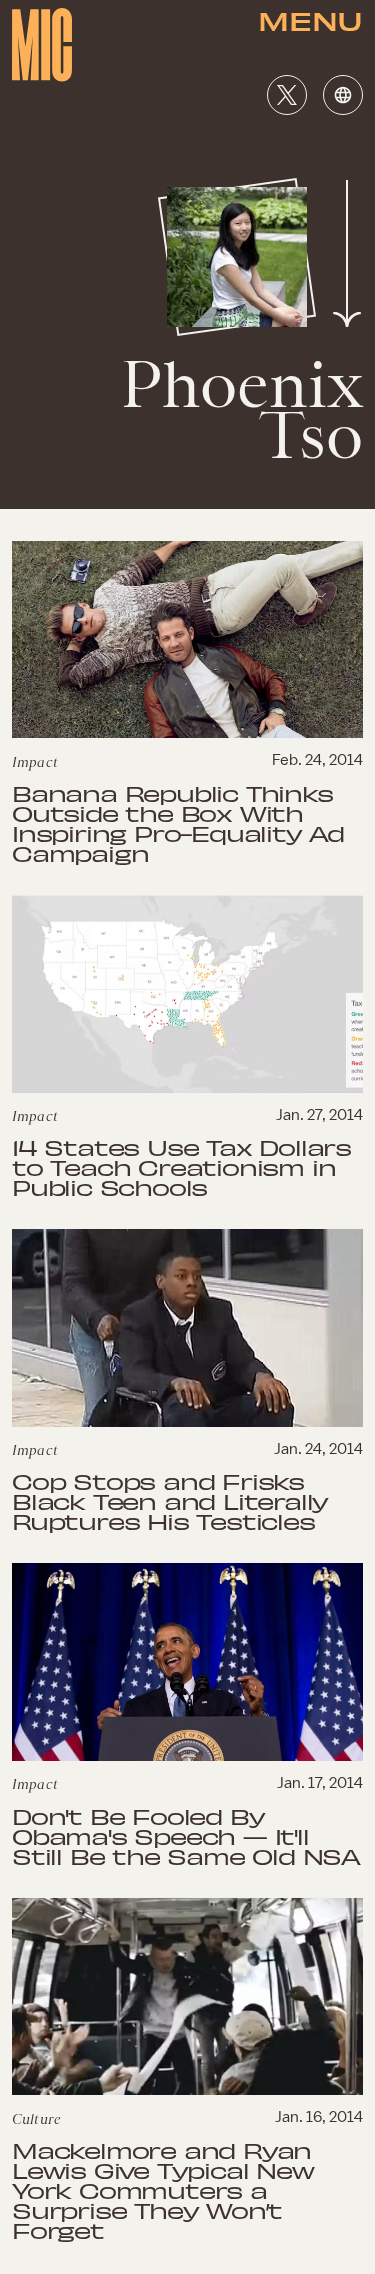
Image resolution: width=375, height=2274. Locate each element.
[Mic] (42, 45)
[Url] (343, 95)
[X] (287, 95)
